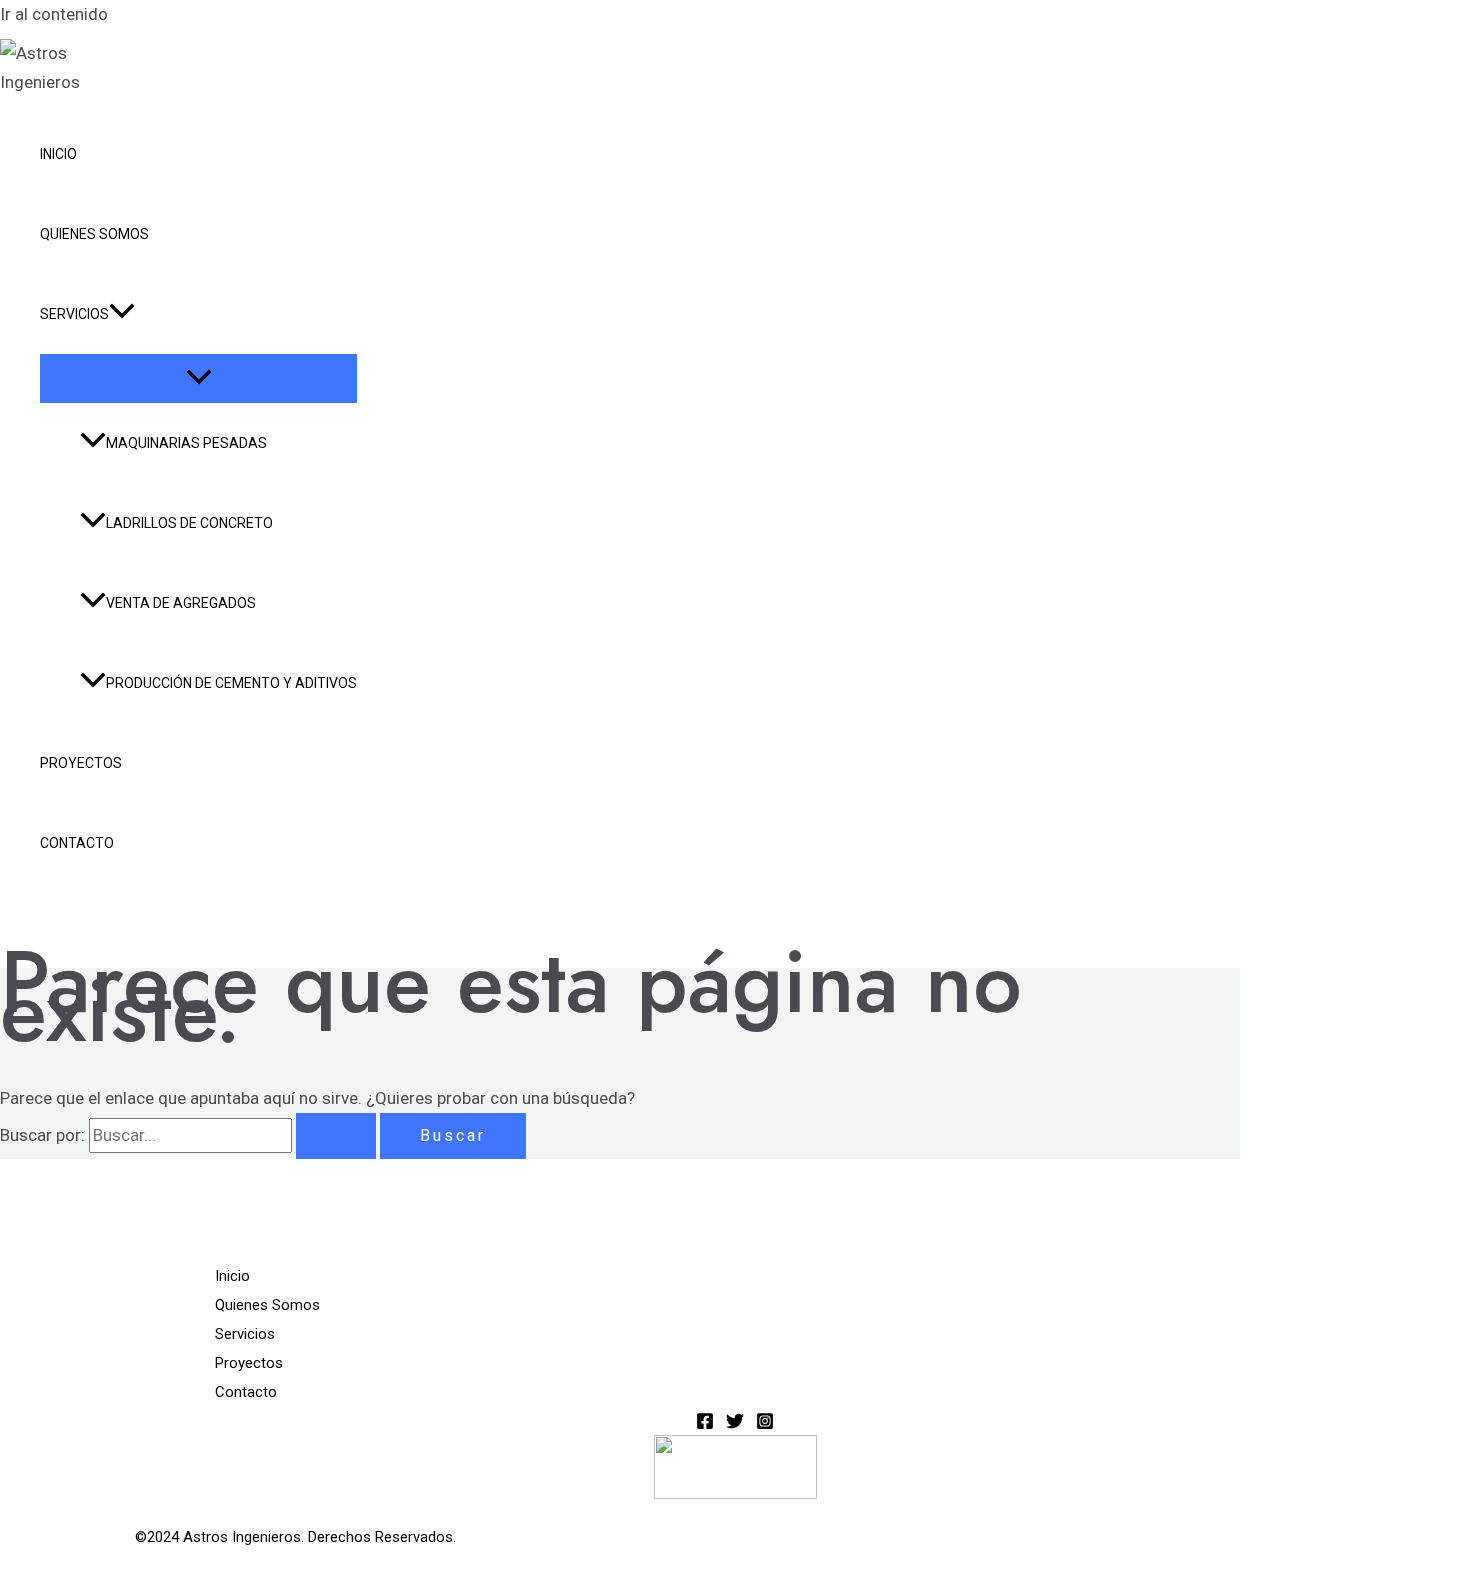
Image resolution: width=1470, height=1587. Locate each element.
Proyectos (81, 763)
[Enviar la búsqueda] (336, 1136)
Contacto (77, 843)
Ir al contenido (54, 14)
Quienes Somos (94, 234)
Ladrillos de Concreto (189, 523)
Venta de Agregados (181, 603)
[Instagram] (765, 1424)
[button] (122, 314)
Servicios (74, 314)
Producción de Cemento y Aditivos (231, 683)
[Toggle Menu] (198, 378)
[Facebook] (705, 1424)
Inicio (58, 154)
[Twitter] (735, 1424)
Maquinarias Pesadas (186, 443)
